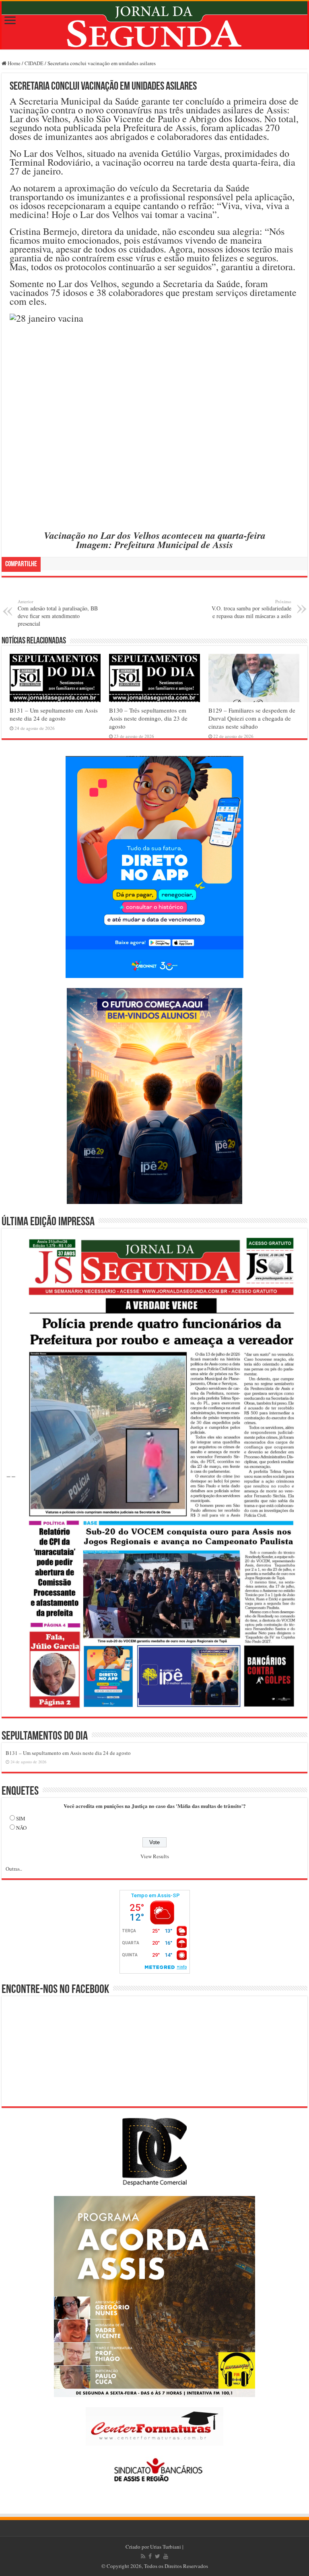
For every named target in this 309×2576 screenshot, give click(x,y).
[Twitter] (158, 2556)
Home (13, 63)
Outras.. (14, 1869)
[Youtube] (166, 2556)
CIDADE (34, 63)
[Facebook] (150, 2556)
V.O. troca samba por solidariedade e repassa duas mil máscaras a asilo (251, 609)
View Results (155, 1856)
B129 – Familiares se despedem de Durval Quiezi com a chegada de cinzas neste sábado (252, 718)
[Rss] (143, 2556)
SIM (21, 1818)
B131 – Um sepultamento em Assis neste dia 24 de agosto (54, 714)
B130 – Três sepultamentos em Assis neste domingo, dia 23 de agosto (148, 718)
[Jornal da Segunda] (154, 25)
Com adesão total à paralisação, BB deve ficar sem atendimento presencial (58, 613)
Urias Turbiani (166, 2547)
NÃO (21, 1828)
